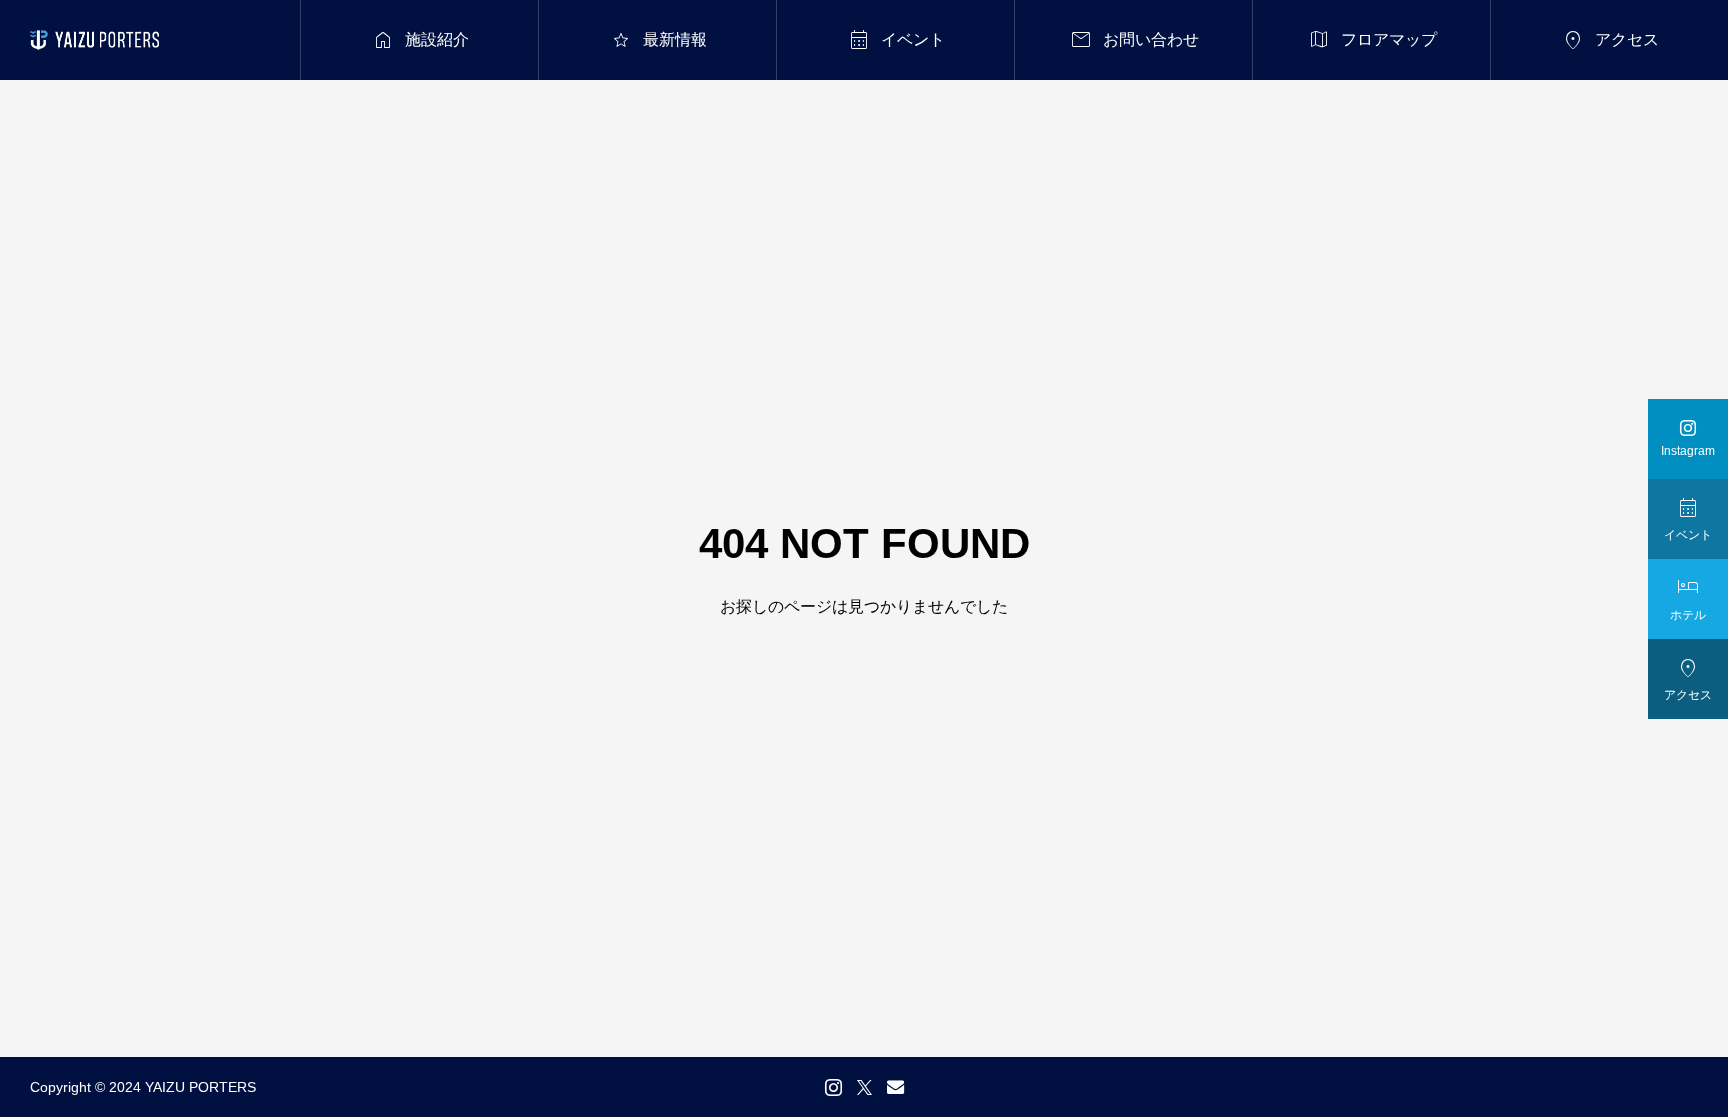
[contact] (895, 1086)
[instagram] (833, 1087)
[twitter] (864, 1087)
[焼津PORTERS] (94, 40)
